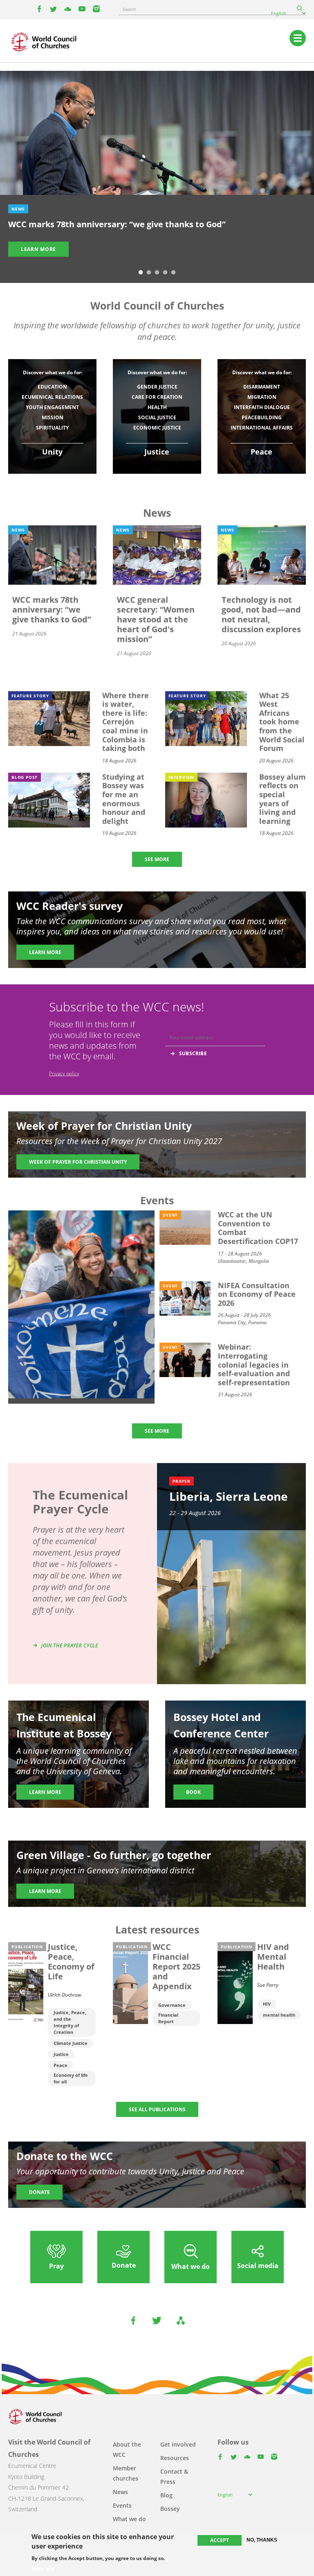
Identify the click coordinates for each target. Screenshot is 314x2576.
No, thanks (262, 2540)
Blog (166, 2495)
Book (193, 1792)
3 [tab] (157, 273)
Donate (39, 2192)
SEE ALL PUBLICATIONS (157, 2109)
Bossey (170, 2509)
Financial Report (168, 2018)
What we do (129, 2519)
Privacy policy (64, 1073)
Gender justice (157, 387)
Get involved (178, 2444)
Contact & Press (174, 2476)
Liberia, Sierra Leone (229, 1496)
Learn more (38, 249)
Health (157, 407)
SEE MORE (157, 859)
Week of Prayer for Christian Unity (78, 1162)
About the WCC (127, 2449)
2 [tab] (149, 273)
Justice (61, 2054)
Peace (61, 2065)
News (120, 2492)
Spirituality (52, 428)
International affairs (262, 428)
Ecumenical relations (52, 397)
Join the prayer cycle (70, 1645)
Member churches (126, 2473)
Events (122, 2505)
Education (52, 387)
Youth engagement (52, 407)
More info (43, 2569)
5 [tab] (173, 273)
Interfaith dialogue (262, 407)
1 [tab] (141, 273)
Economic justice (157, 428)
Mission (53, 417)
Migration (262, 397)
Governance (172, 2005)
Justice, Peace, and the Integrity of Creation (70, 2022)
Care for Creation (157, 397)
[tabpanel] (157, 172)
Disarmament (262, 387)
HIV (267, 2004)
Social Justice (157, 417)
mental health (279, 2015)
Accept (220, 2540)
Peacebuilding (262, 417)
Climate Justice (71, 2043)
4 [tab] (165, 273)
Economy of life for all (71, 2078)
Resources (175, 2458)
